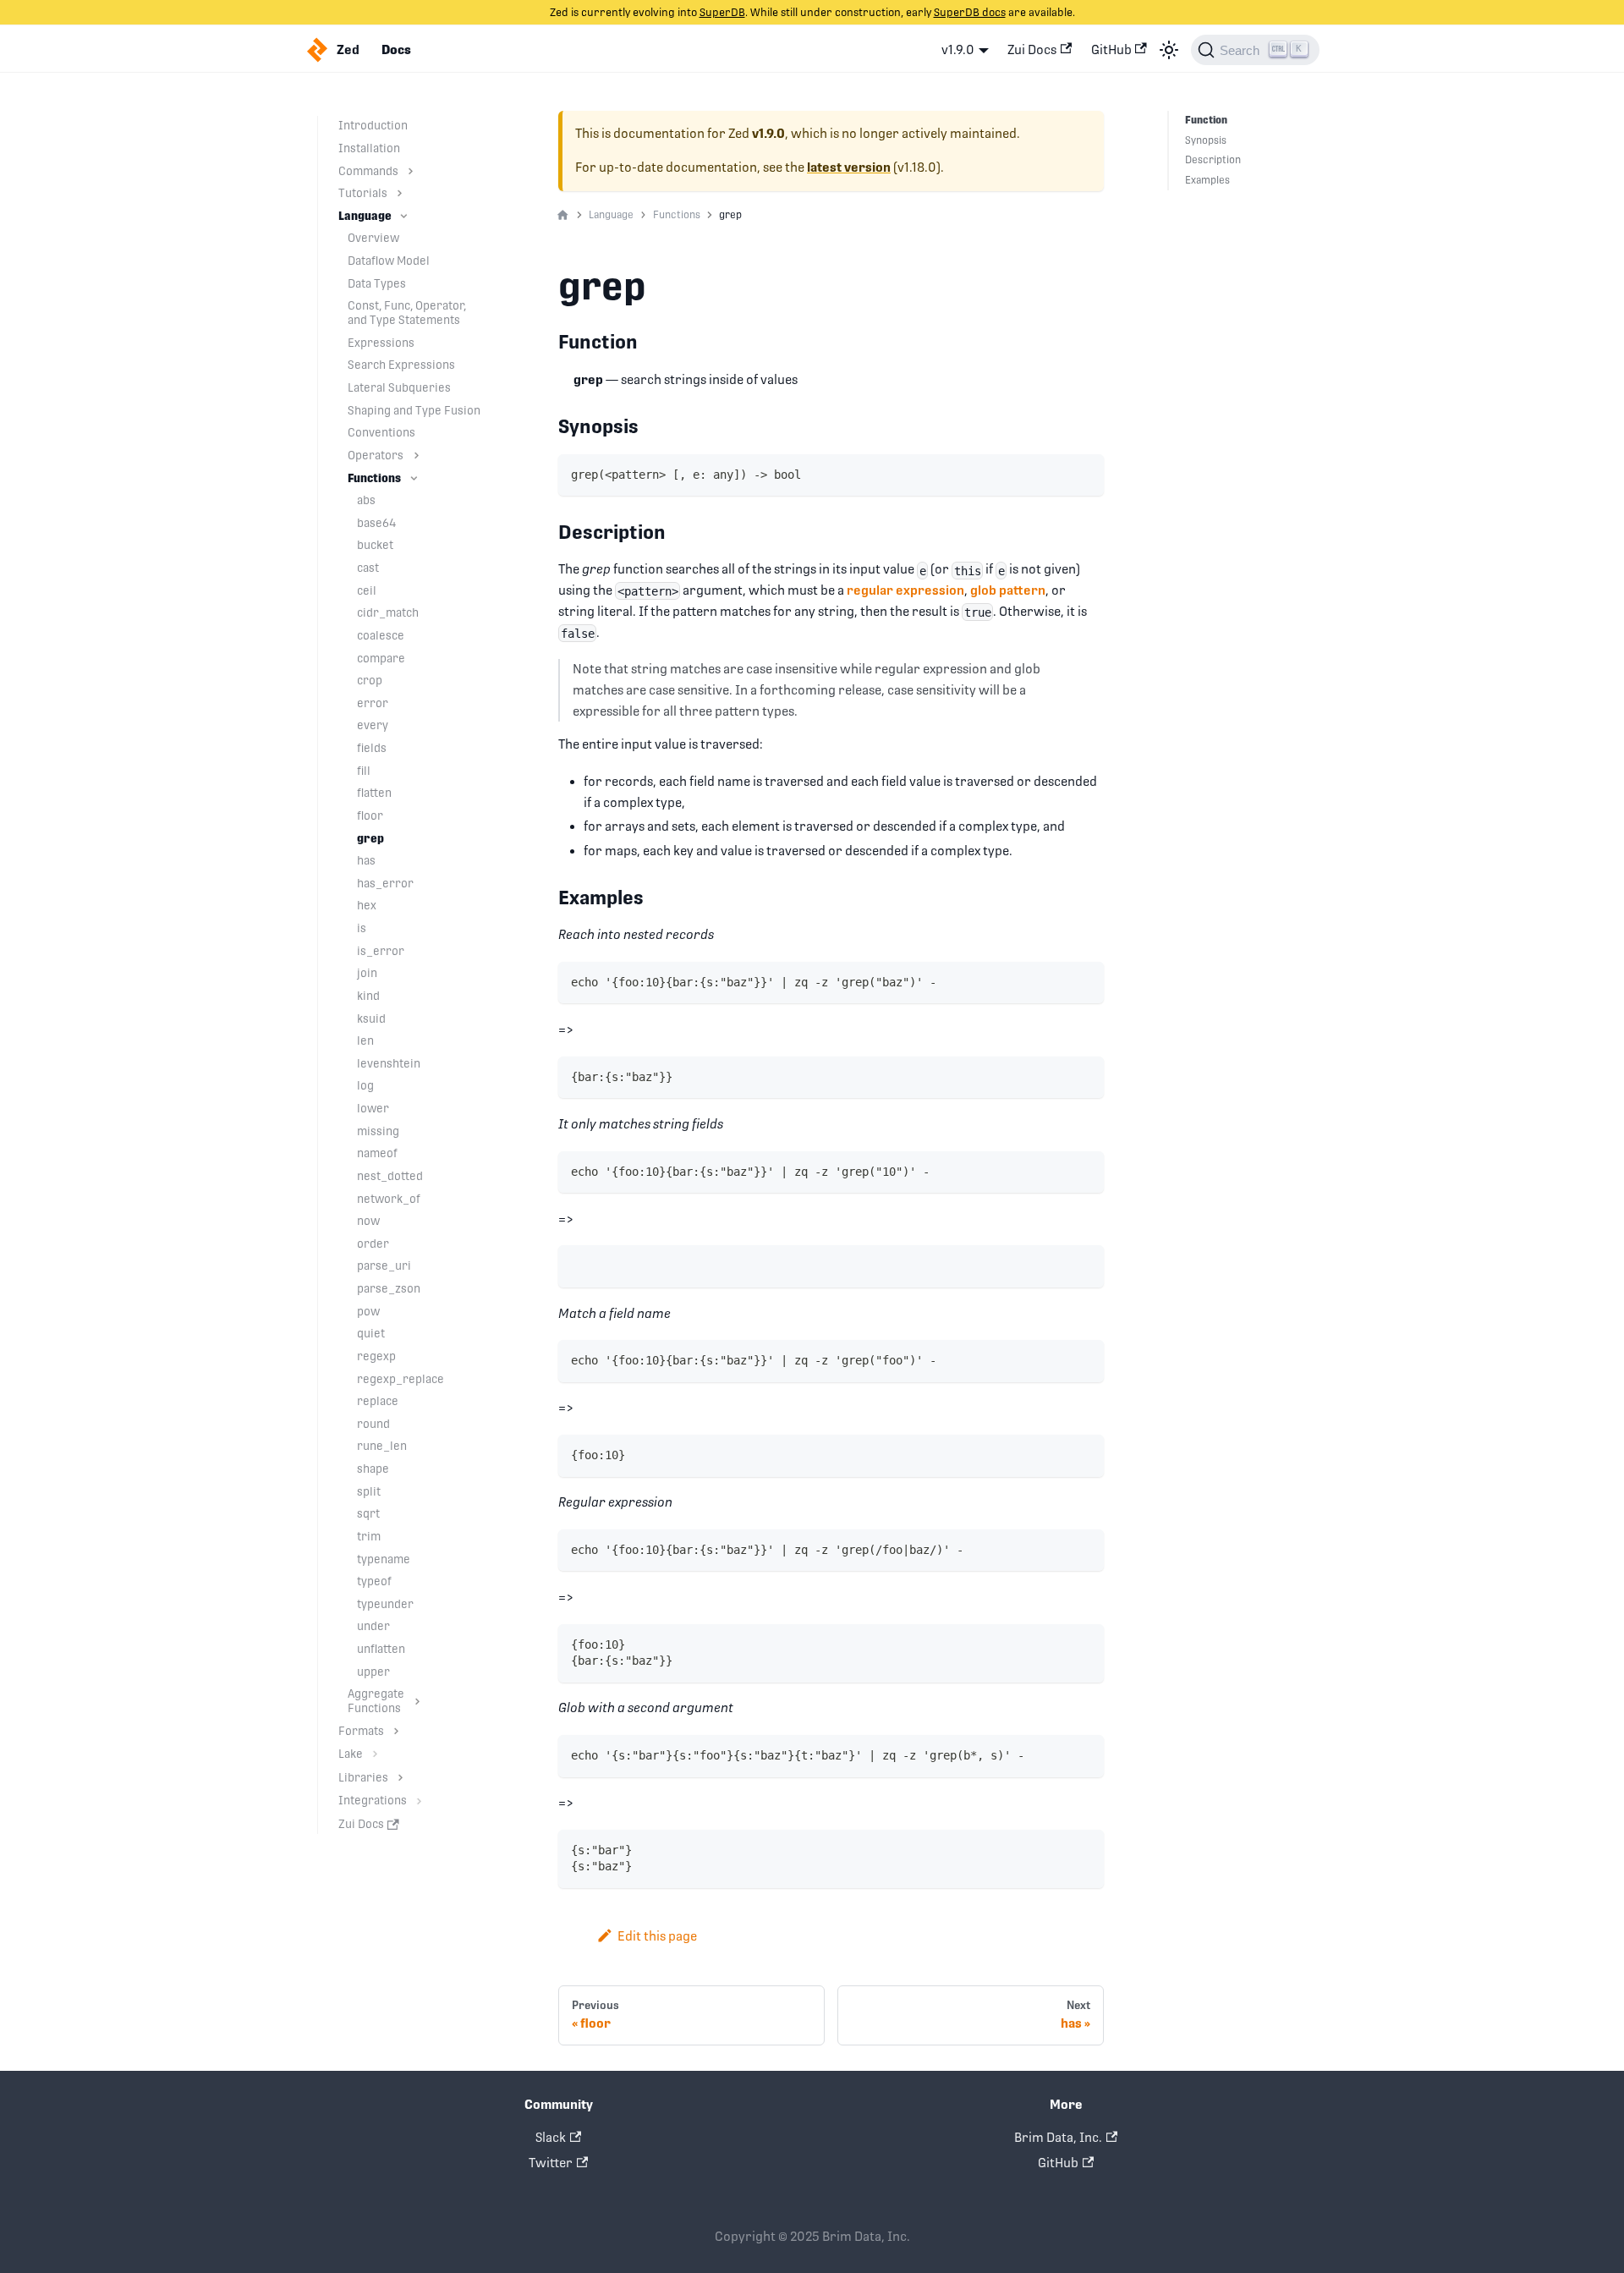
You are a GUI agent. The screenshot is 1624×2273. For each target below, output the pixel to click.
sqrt (368, 1513)
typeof (374, 1581)
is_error (381, 951)
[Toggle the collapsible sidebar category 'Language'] (404, 216)
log (365, 1085)
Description (1213, 160)
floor (370, 815)
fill (364, 771)
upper (373, 1672)
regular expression (905, 590)
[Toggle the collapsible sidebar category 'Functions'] (414, 478)
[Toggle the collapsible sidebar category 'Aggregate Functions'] (417, 1701)
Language (365, 216)
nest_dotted (390, 1176)
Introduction (373, 125)
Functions (374, 478)
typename (384, 1559)
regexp (376, 1356)
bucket (375, 545)
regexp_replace (401, 1379)
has (366, 860)
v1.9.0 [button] (958, 49)
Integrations (373, 1800)
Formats (361, 1731)
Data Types (377, 283)
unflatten (381, 1649)
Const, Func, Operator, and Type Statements (407, 313)
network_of (389, 1199)
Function (1206, 120)
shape (373, 1469)
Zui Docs (1032, 49)
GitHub (1111, 49)
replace (378, 1401)
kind (368, 996)
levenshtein (389, 1063)
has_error (385, 883)
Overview (373, 238)
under (373, 1626)
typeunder (385, 1604)
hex (367, 905)
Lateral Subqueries (399, 387)
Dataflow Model (389, 261)
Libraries (363, 1777)
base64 (377, 523)
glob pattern (1008, 590)
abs (366, 500)
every (373, 725)
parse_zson (389, 1288)
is (362, 928)
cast (368, 568)
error (373, 703)
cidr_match (388, 612)
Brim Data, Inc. (1058, 2137)
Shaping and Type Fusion (414, 410)
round (373, 1424)
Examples (1207, 180)
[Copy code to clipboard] (1085, 473)
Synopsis (1206, 140)
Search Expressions (401, 365)
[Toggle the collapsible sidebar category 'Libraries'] (401, 1778)
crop (370, 680)
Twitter (551, 2163)
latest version (849, 167)
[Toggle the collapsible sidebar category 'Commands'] (411, 171)
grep (370, 838)
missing (378, 1131)
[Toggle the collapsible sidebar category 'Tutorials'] (400, 193)
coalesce (381, 635)
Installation (369, 148)
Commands (368, 171)
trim (369, 1536)
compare (381, 658)
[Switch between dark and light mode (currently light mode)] (1169, 50)
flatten (374, 793)
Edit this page (657, 1936)
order (373, 1244)
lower (373, 1108)
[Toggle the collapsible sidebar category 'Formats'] (396, 1731)
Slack (551, 2137)
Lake (351, 1754)
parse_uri (384, 1266)
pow (368, 1311)
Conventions (381, 432)
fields (372, 748)
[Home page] (563, 216)
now (368, 1221)
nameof (377, 1153)
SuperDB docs (970, 12)
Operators (376, 455)
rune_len (382, 1446)
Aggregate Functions (376, 1701)
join (367, 973)
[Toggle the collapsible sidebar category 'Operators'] (417, 456)
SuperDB (722, 12)
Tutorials (363, 193)
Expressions (381, 343)
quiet (371, 1333)
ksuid (371, 1018)
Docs (396, 50)
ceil (367, 590)
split (369, 1491)
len (365, 1040)
